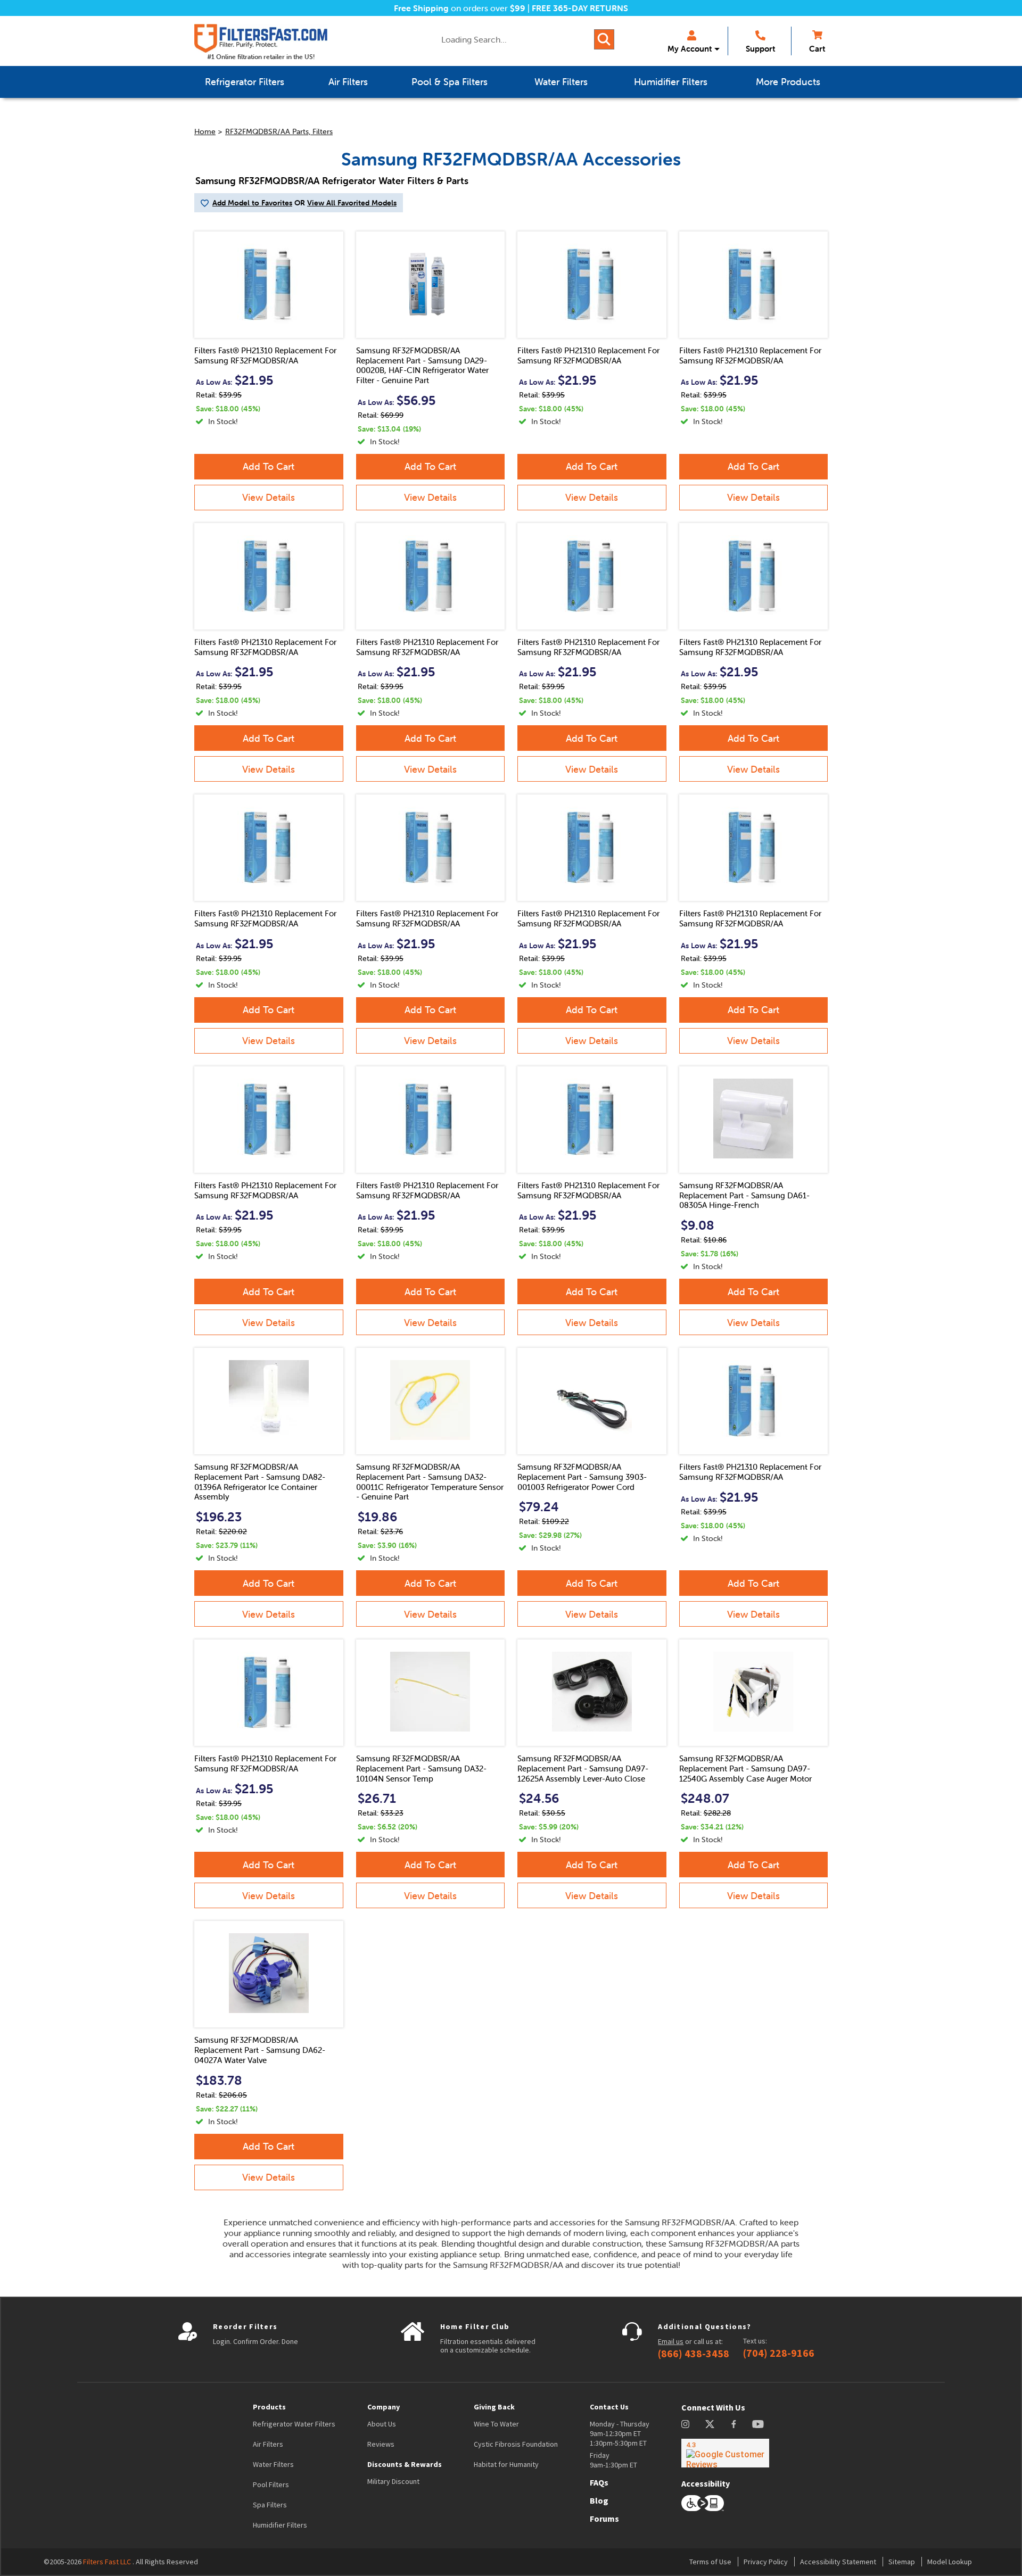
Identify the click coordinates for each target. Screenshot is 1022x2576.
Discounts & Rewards (405, 2464)
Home (205, 131)
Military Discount (393, 2481)
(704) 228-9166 (779, 2353)
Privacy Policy (766, 2562)
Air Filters (268, 2444)
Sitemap (902, 2562)
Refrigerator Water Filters (294, 2424)
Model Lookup (950, 2562)
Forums (604, 2519)
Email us (671, 2341)
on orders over (460, 8)
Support (760, 49)
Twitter (710, 2424)
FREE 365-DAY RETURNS (580, 8)
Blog (599, 2500)
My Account (690, 49)
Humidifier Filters (280, 2525)
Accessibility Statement (838, 2562)
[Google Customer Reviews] (725, 2453)
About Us (382, 2424)
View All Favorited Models (352, 203)
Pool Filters (271, 2484)
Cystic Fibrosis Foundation (516, 2444)
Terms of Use (710, 2562)
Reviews (381, 2444)
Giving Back (494, 2407)
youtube (758, 2424)
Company (384, 2407)
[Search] (604, 39)
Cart (817, 49)
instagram (685, 2424)
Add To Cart (269, 466)
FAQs (599, 2482)
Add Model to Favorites (252, 203)
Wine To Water (496, 2424)
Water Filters (273, 2464)
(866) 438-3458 (694, 2354)
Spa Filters (270, 2505)
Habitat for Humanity (506, 2464)
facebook (734, 2424)
